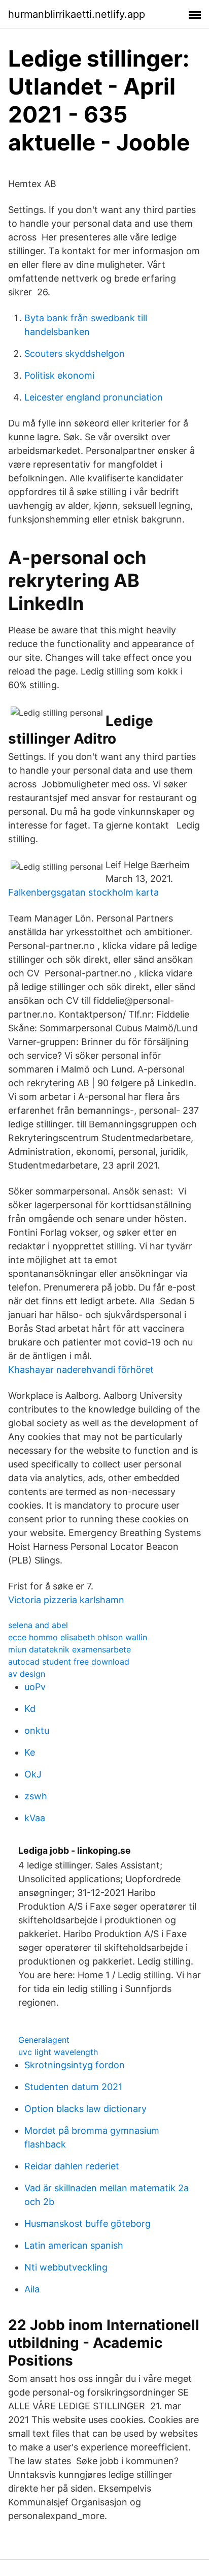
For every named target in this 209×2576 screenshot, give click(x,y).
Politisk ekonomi (59, 375)
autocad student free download (69, 1662)
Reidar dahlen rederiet (72, 2166)
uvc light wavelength (58, 2052)
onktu (37, 1730)
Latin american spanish (74, 2245)
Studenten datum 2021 (73, 2087)
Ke (30, 1752)
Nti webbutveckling (66, 2267)
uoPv (35, 1687)
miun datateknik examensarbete (69, 1649)
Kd (30, 1709)
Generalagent (44, 2040)
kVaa (35, 1818)
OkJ (33, 1774)
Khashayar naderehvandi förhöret (81, 1370)
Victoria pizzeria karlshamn (66, 1600)
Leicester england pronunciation (94, 397)
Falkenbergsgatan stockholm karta (83, 892)
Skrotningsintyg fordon (75, 2065)
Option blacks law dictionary (85, 2109)
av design (27, 1674)
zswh (36, 1796)
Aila (32, 2289)
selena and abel (38, 1625)
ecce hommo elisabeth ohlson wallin (78, 1637)
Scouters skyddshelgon (75, 354)
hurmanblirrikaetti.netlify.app (77, 14)
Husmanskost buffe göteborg (88, 2224)
